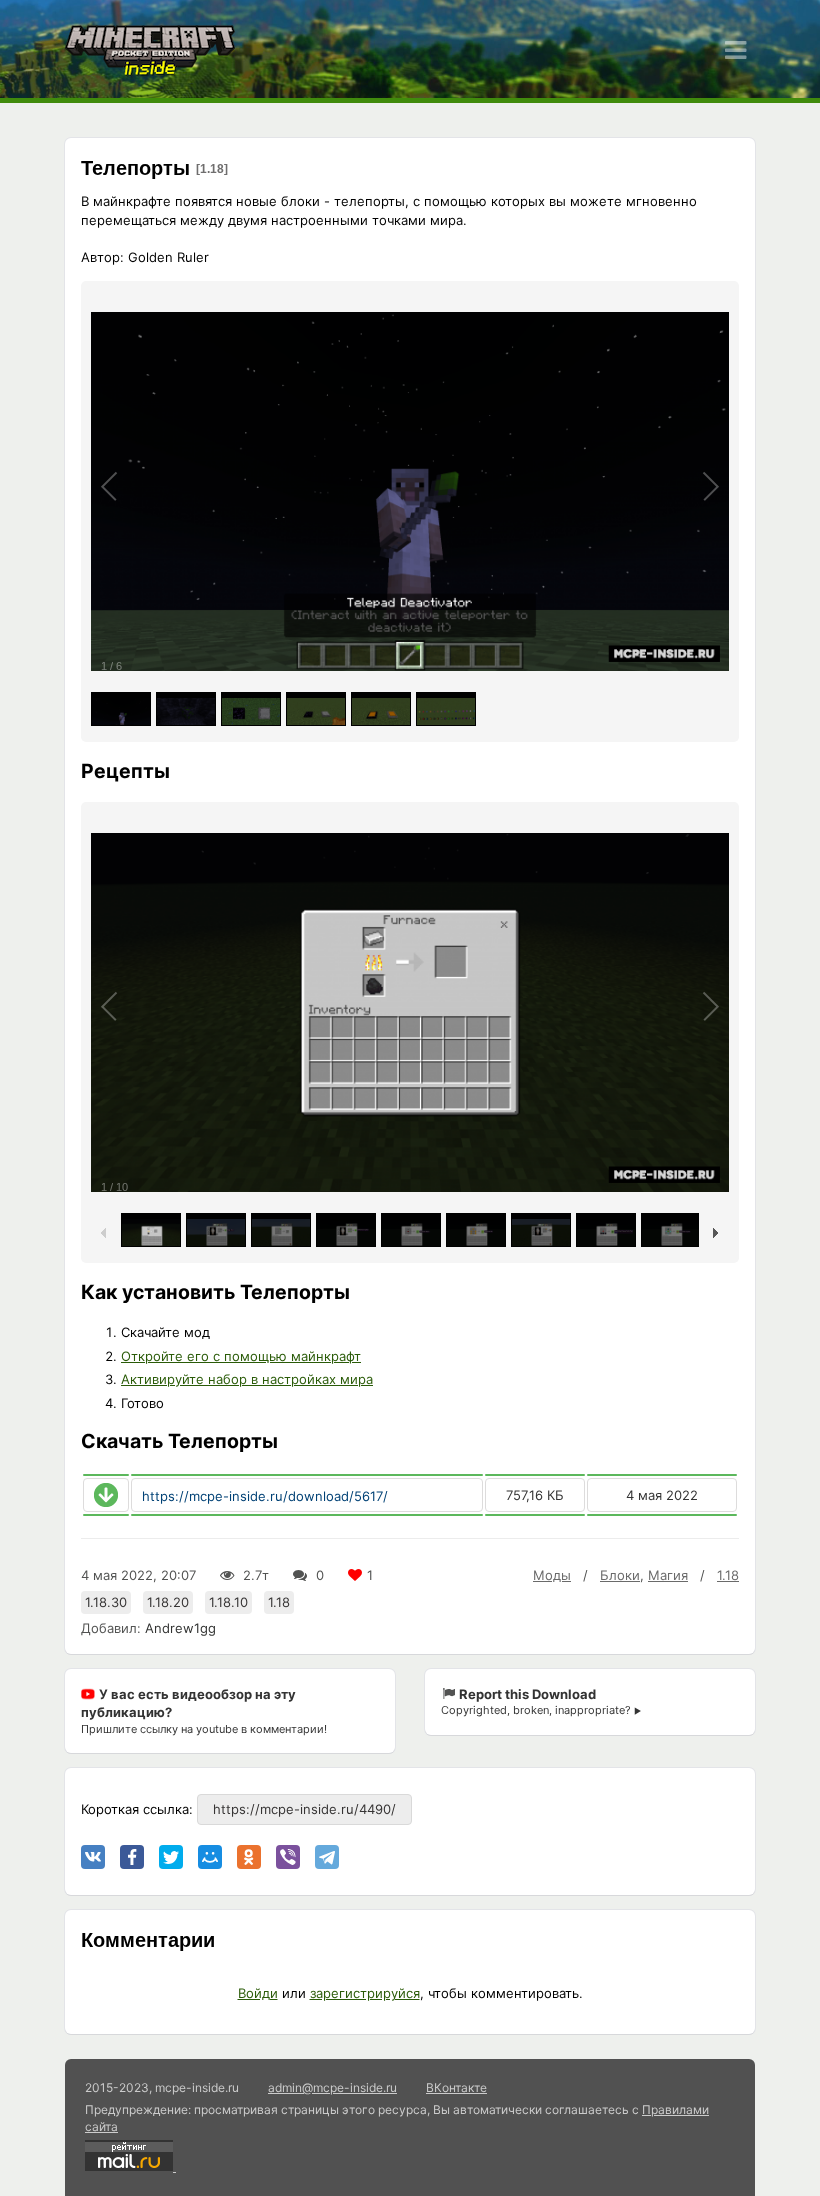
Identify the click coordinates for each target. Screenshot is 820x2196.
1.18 (728, 1575)
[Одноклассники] (249, 1857)
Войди (258, 1993)
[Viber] (288, 1857)
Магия (668, 1575)
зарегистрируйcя (365, 1993)
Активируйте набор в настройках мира (247, 1379)
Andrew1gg (180, 1628)
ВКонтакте (456, 2087)
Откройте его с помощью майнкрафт (241, 1356)
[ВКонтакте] (93, 1857)
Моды (552, 1575)
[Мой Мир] (210, 1857)
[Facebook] (132, 1857)
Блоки (620, 1575)
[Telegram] (327, 1857)
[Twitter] (171, 1857)
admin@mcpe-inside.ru (332, 2087)
